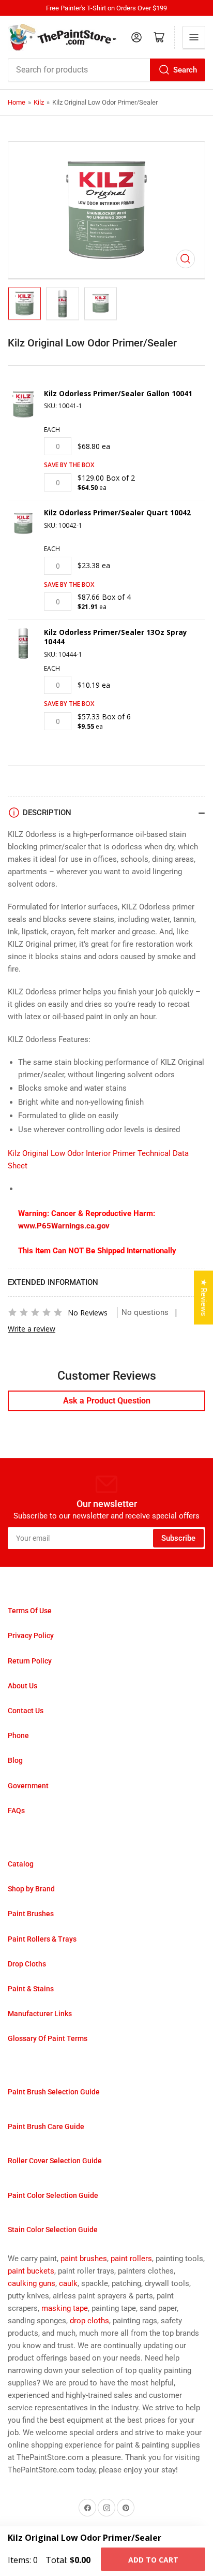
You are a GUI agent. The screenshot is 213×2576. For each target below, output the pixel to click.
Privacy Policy (31, 1636)
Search (185, 70)
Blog (15, 1760)
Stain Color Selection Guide (53, 2230)
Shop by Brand (31, 1889)
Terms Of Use (30, 1611)
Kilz (39, 102)
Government (28, 1786)
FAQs (16, 1811)
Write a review (32, 1329)
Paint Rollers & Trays (42, 1939)
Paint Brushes (31, 1914)
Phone (18, 1735)
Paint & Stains (31, 1989)
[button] (35, 1312)
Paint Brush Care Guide (46, 2126)
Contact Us (26, 1711)
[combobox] (106, 70)
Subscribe (178, 1538)
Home (17, 102)
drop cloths (89, 2321)
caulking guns (32, 2283)
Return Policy (30, 1661)
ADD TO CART (153, 2560)
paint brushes (84, 2259)
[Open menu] (194, 37)
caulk (68, 2283)
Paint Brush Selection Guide (54, 2092)
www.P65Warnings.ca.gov (64, 1226)
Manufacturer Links (40, 2014)
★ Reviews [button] (204, 1298)
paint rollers (131, 2259)
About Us (22, 1686)
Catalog (21, 1864)
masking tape (65, 2308)
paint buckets (31, 2271)
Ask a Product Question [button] (107, 1401)
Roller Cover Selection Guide (55, 2161)
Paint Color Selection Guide (53, 2195)
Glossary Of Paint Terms (48, 2038)
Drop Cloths (27, 1964)
